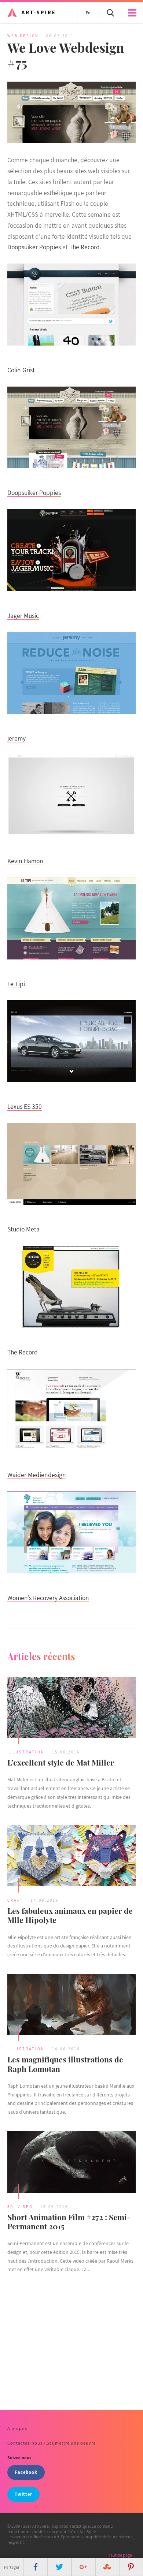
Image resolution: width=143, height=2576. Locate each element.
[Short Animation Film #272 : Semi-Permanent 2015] (71, 2163)
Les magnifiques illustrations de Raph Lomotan (65, 2064)
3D (10, 2207)
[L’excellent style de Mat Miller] (71, 1709)
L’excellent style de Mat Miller (61, 1762)
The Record (85, 247)
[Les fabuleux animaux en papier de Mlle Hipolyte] (71, 1857)
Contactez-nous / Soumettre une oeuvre (52, 2443)
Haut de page (120, 2555)
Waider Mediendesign (37, 1475)
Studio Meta (23, 1229)
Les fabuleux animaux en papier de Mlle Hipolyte (70, 1915)
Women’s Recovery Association (48, 1598)
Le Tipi (16, 984)
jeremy (16, 738)
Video (25, 2207)
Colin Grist (21, 370)
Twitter (23, 2494)
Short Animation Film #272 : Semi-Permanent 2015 (69, 2221)
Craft (15, 1900)
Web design (23, 36)
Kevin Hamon (25, 861)
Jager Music (23, 616)
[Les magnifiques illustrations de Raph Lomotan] (71, 2005)
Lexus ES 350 (25, 1106)
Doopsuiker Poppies (34, 247)
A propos (17, 2428)
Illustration (26, 1752)
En (88, 13)
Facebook (26, 2472)
